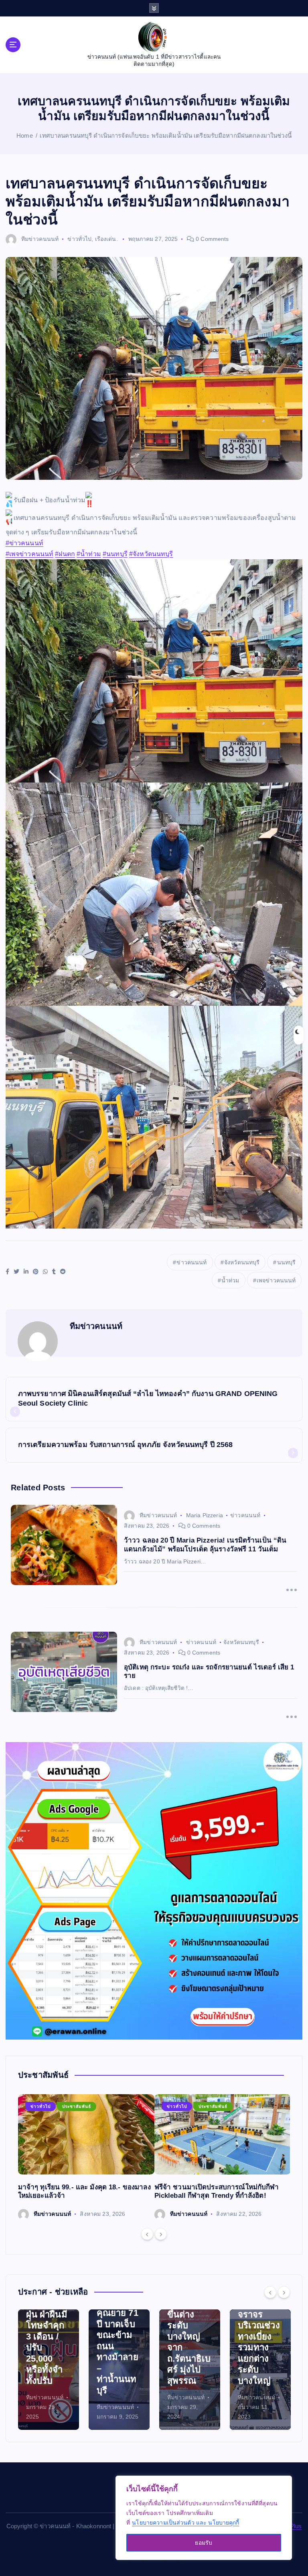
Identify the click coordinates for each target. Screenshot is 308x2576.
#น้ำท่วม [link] (89, 554)
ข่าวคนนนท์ (191, 1262)
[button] (154, 526)
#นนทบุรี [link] (115, 554)
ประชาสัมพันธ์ (77, 2106)
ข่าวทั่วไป (79, 239)
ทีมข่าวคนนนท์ (40, 239)
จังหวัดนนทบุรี (242, 1262)
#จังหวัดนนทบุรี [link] (151, 554)
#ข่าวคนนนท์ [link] (24, 543)
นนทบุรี (287, 1262)
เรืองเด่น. (106, 239)
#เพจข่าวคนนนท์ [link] (30, 554)
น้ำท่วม (230, 1280)
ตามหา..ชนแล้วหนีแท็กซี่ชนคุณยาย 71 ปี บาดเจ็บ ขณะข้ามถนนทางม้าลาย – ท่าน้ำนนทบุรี (48, 2335)
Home (25, 136)
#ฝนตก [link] (65, 554)
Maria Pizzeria (205, 1515)
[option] (86, 2157)
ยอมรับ (204, 2543)
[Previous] (147, 2234)
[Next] (161, 2234)
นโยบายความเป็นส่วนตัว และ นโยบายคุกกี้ (185, 2523)
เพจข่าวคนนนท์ (276, 1280)
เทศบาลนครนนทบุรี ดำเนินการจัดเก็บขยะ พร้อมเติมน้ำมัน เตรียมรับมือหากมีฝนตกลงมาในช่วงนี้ (165, 136)
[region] (204, 2518)
